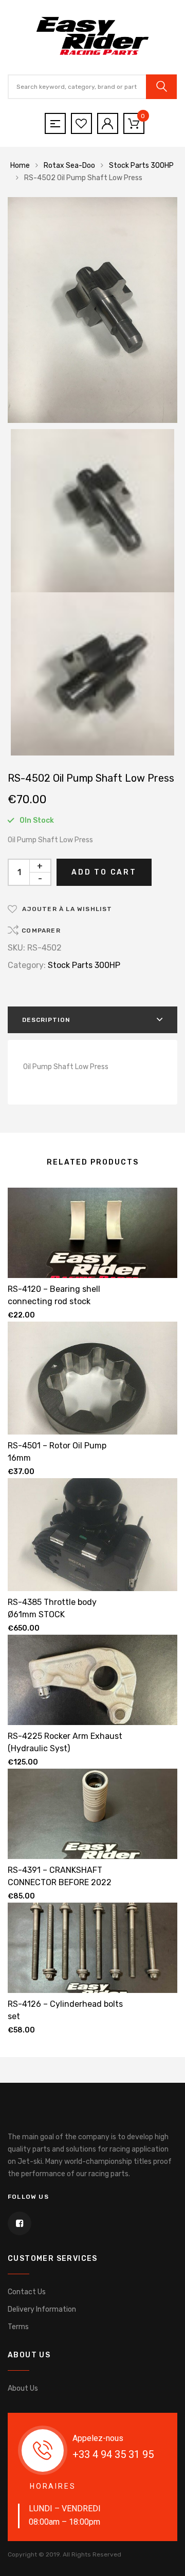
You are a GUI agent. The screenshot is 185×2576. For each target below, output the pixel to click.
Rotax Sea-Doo (69, 166)
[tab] (92, 1020)
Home (20, 166)
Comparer (41, 931)
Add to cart (104, 872)
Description (46, 1020)
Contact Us (27, 2292)
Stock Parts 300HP (141, 166)
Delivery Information (42, 2309)
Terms (18, 2327)
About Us (23, 2388)
